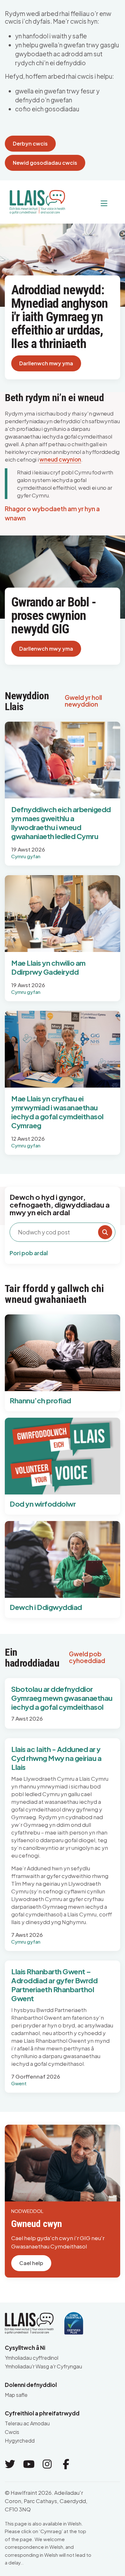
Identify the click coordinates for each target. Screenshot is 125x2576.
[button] (89, 203)
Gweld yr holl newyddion (83, 701)
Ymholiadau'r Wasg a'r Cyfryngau (43, 2366)
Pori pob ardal (29, 1253)
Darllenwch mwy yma (46, 363)
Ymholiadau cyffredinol (32, 2358)
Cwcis (12, 2432)
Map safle (16, 2395)
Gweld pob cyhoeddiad (87, 1657)
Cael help (31, 2263)
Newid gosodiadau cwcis (45, 163)
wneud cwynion (60, 459)
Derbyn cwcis (30, 143)
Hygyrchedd (20, 2441)
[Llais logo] (35, 200)
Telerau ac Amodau (27, 2423)
